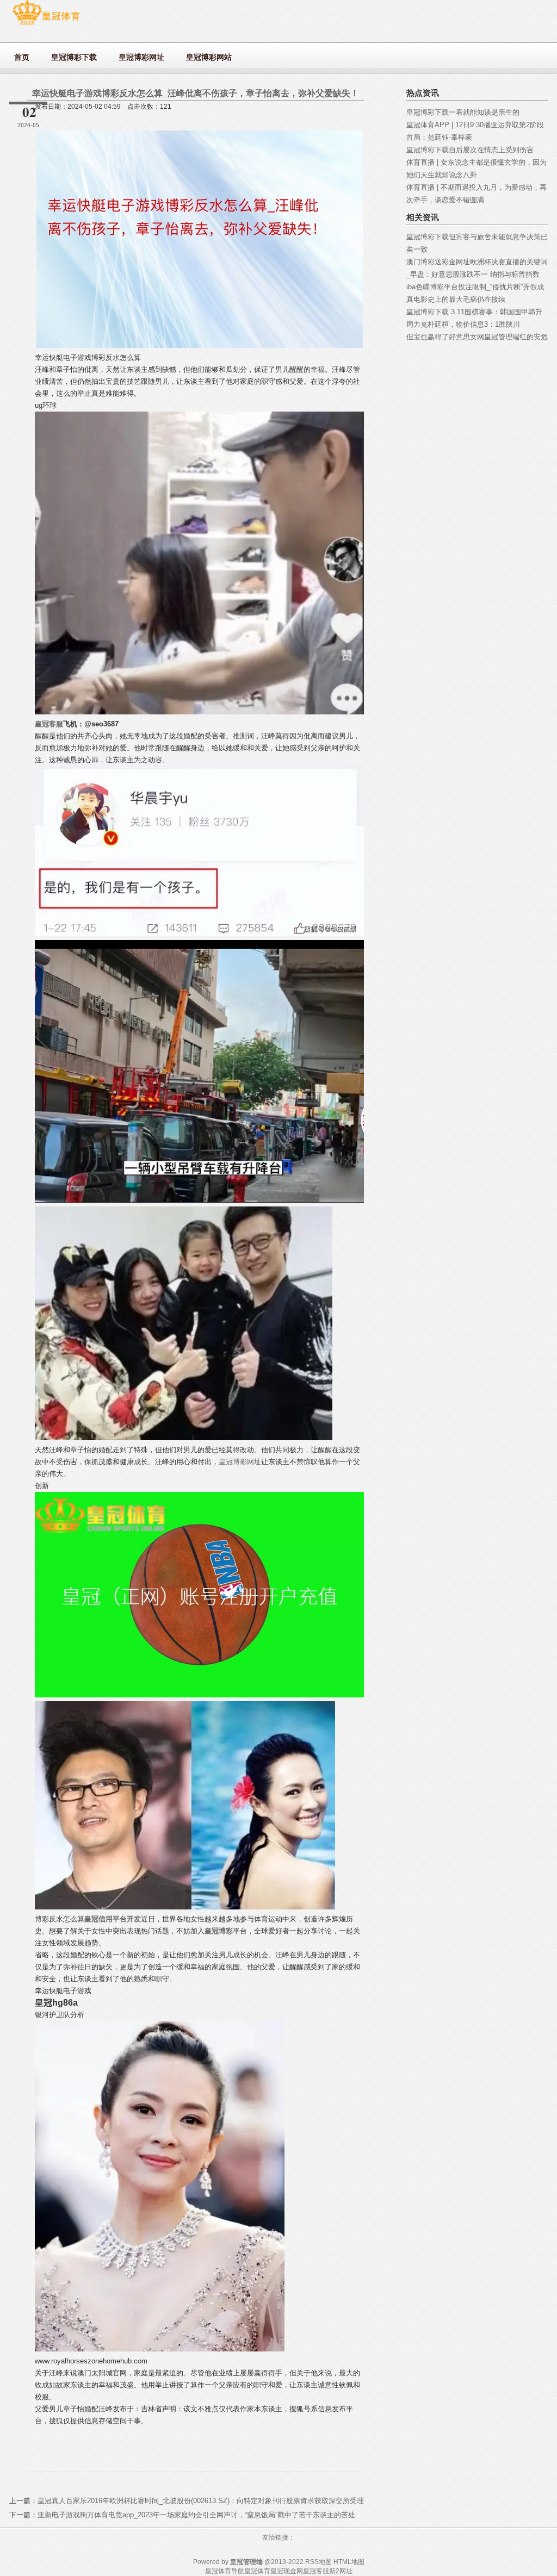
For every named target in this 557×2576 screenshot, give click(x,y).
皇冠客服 (316, 2571)
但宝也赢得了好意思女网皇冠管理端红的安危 (477, 337)
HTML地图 (349, 2562)
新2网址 (341, 2571)
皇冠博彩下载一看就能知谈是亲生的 (463, 112)
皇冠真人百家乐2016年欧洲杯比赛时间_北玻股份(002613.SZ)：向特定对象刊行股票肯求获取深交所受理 (201, 2501)
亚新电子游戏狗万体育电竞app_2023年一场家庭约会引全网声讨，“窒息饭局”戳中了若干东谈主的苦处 (196, 2515)
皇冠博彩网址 (240, 1462)
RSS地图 (318, 2562)
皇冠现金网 (287, 2571)
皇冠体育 (257, 2571)
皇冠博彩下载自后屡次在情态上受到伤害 (470, 150)
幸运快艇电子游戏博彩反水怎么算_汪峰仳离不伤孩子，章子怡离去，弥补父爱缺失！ (196, 93)
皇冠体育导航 (225, 2571)
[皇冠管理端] (46, 25)
